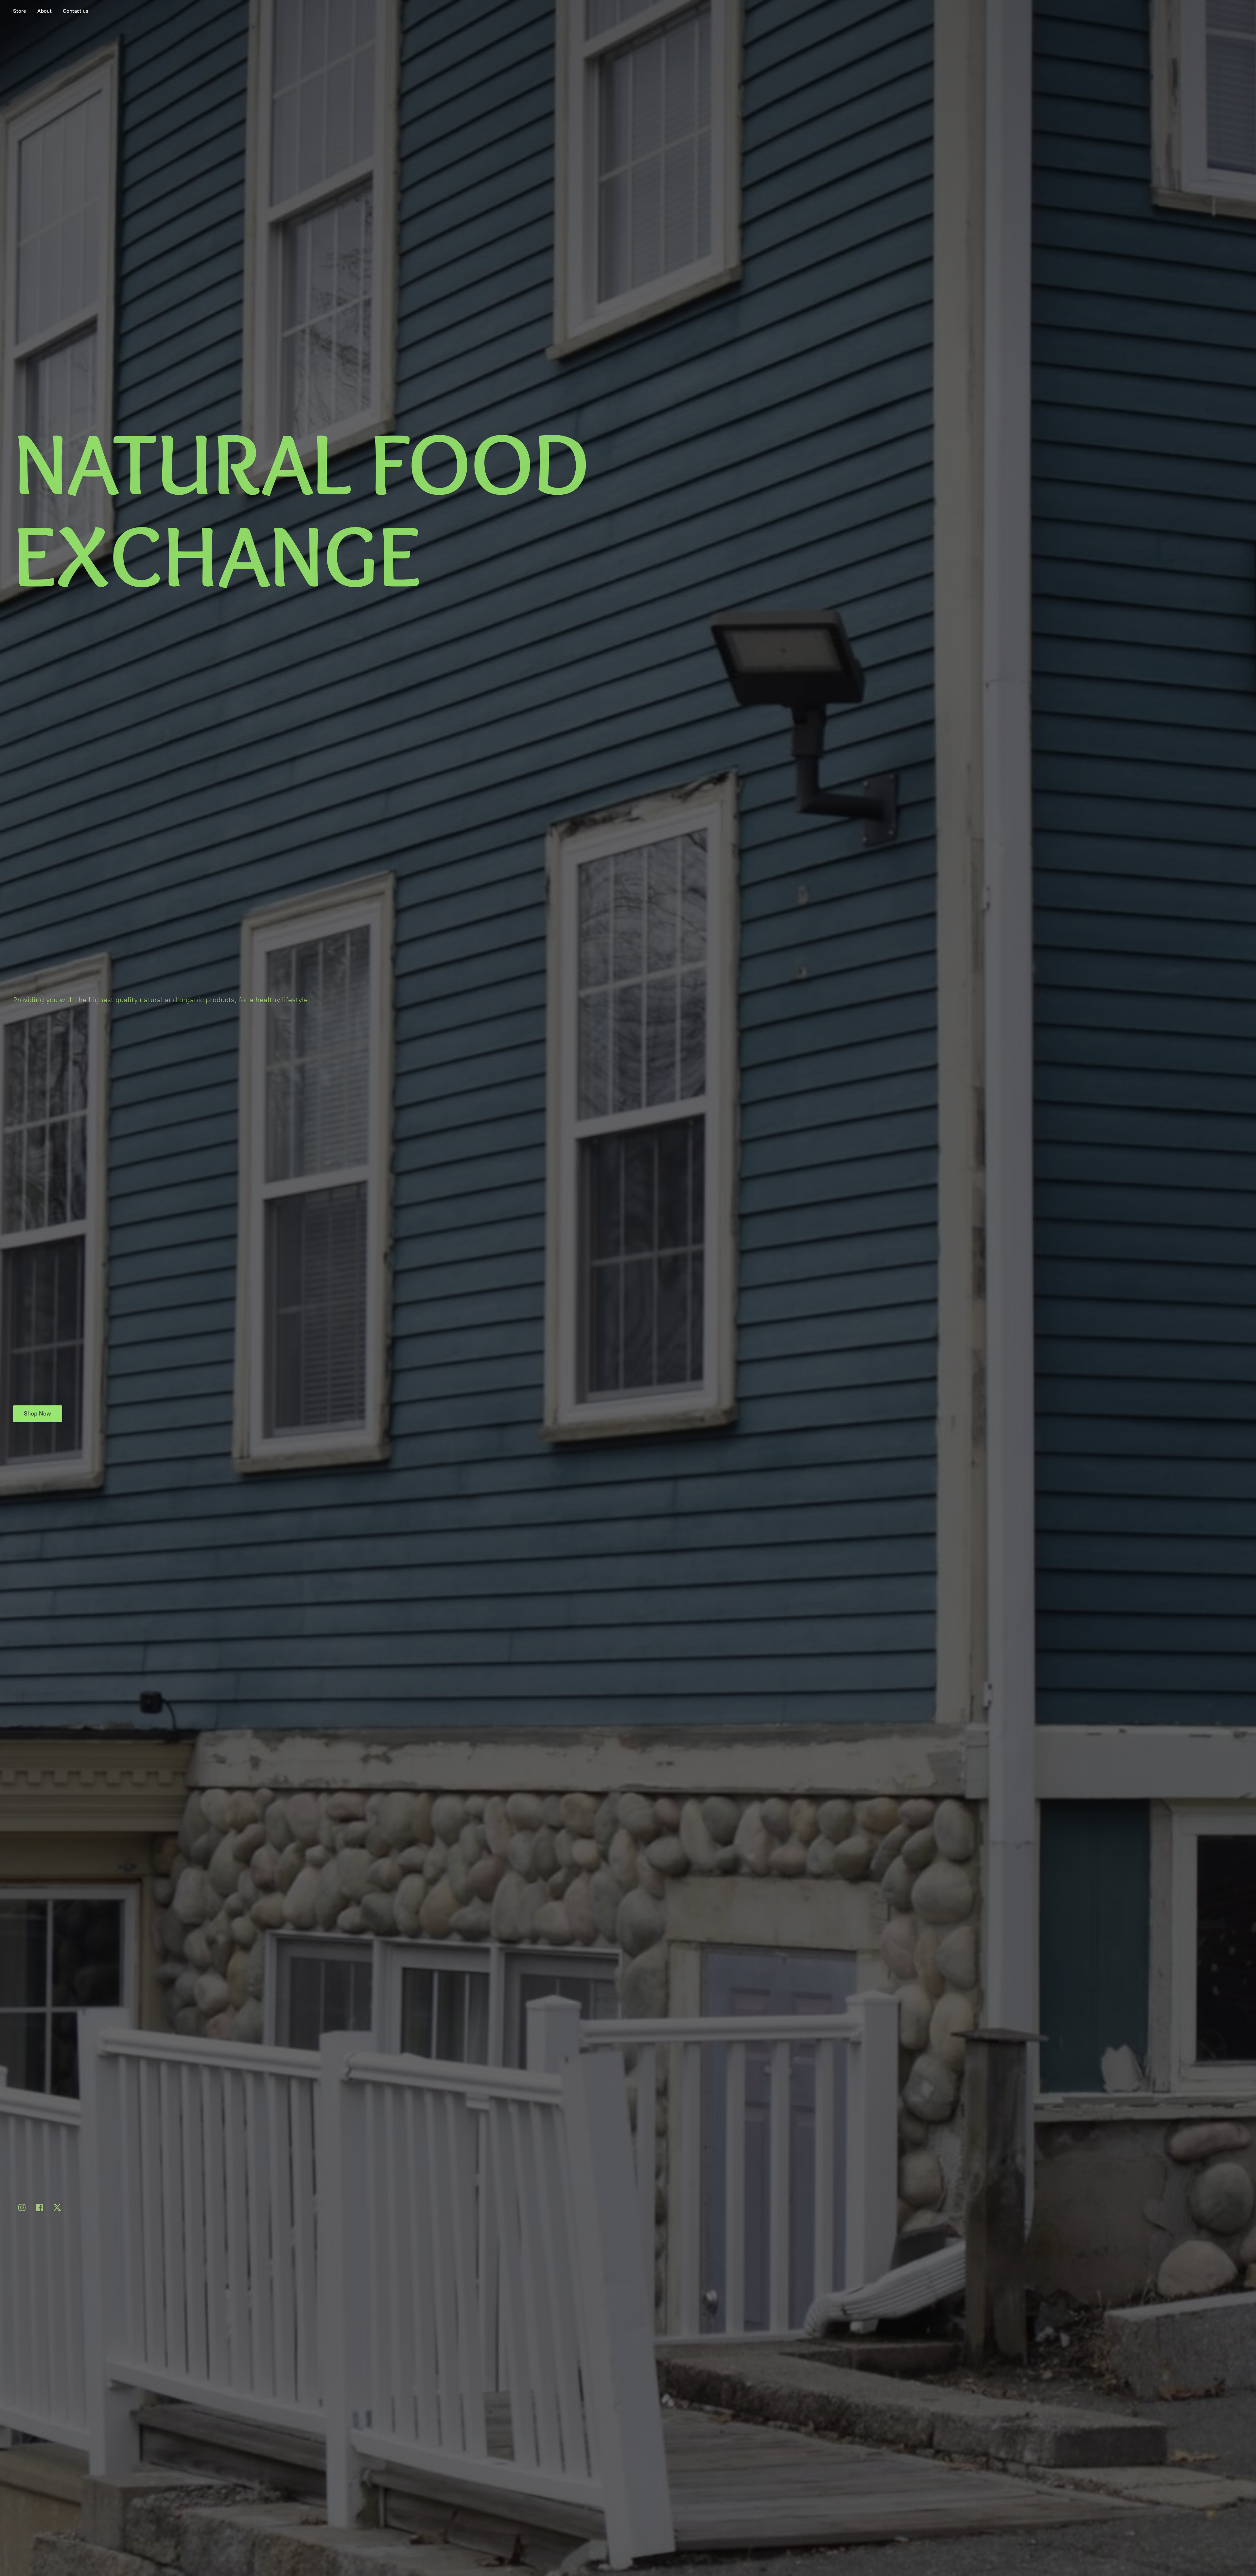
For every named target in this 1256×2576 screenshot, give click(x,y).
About (44, 11)
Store (20, 11)
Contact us (76, 11)
